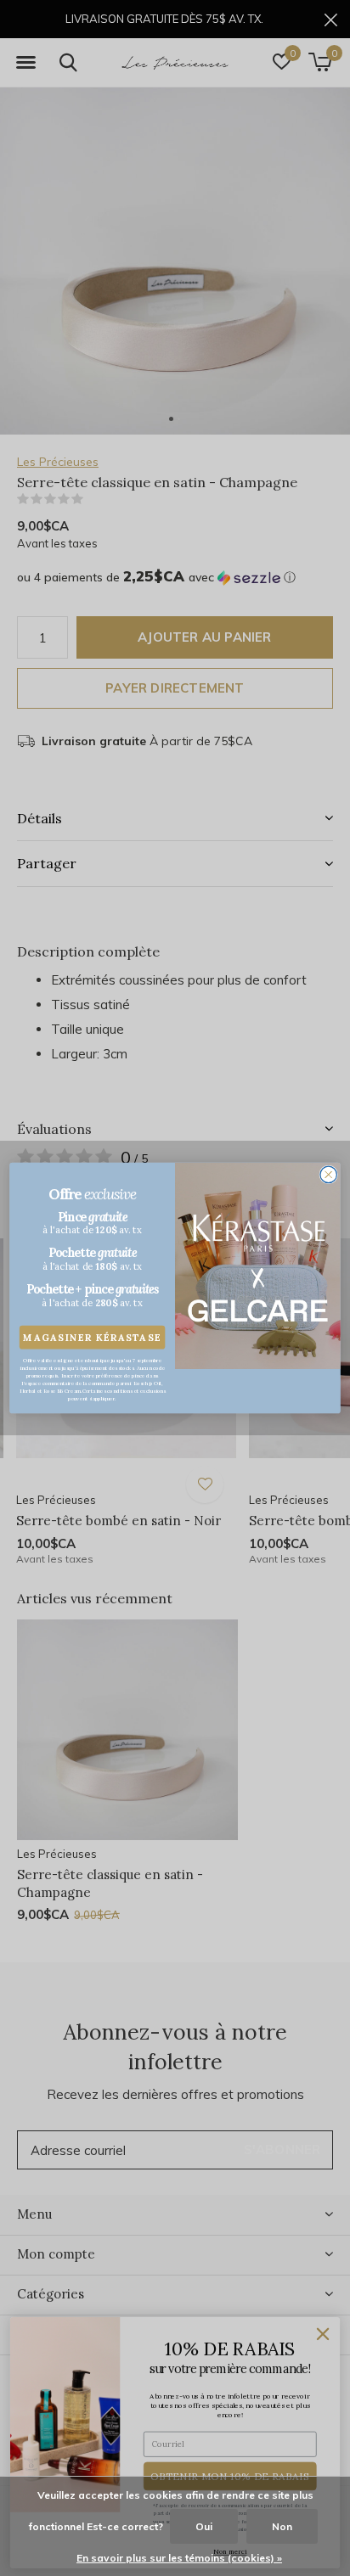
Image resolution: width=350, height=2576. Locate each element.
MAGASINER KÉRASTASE (92, 1337)
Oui (204, 2526)
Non (282, 2526)
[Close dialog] (328, 1174)
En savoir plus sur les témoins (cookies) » (179, 2558)
